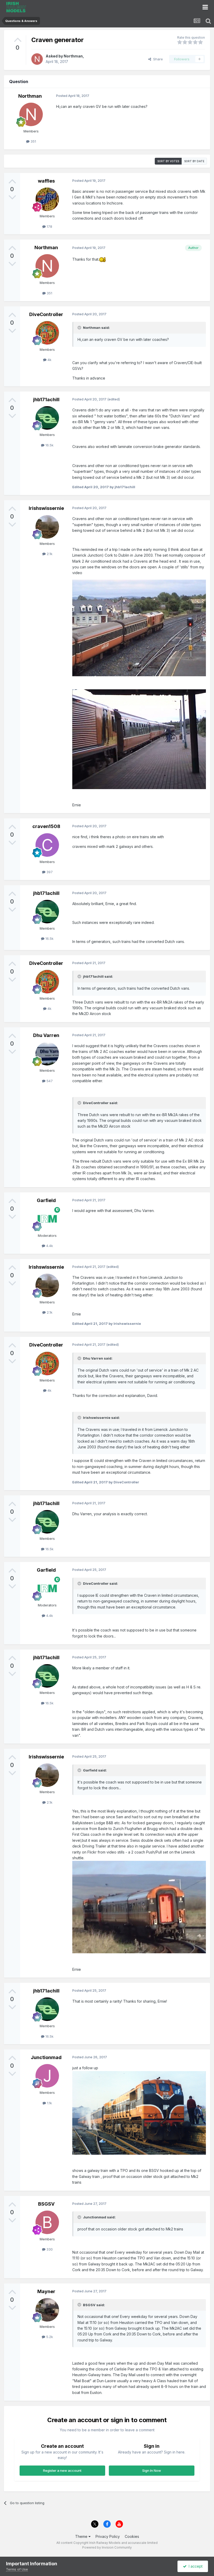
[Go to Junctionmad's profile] (47, 2076)
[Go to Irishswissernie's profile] (47, 527)
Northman (73, 56)
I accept (195, 2566)
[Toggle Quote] (80, 328)
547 (49, 1081)
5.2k (49, 2337)
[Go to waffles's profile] (47, 199)
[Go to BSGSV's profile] (47, 2222)
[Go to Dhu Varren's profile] (47, 1054)
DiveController (46, 314)
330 (49, 2249)
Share (157, 59)
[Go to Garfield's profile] (47, 1219)
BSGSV (46, 2204)
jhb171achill (46, 400)
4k (49, 360)
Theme (82, 2536)
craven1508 (46, 826)
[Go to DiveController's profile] (47, 333)
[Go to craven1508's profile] (47, 845)
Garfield (46, 1200)
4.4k (49, 1246)
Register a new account (62, 2470)
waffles (46, 181)
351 (33, 141)
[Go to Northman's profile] (37, 59)
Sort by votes (168, 161)
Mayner (46, 2291)
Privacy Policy (108, 2536)
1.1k (49, 2103)
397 (49, 872)
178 (49, 226)
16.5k (49, 445)
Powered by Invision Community (107, 2547)
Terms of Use (17, 2569)
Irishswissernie (46, 508)
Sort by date (194, 161)
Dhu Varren (46, 1035)
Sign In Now (152, 2470)
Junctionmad (46, 2057)
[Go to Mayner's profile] (47, 2310)
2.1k (49, 554)
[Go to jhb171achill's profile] (47, 418)
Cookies (132, 2536)
